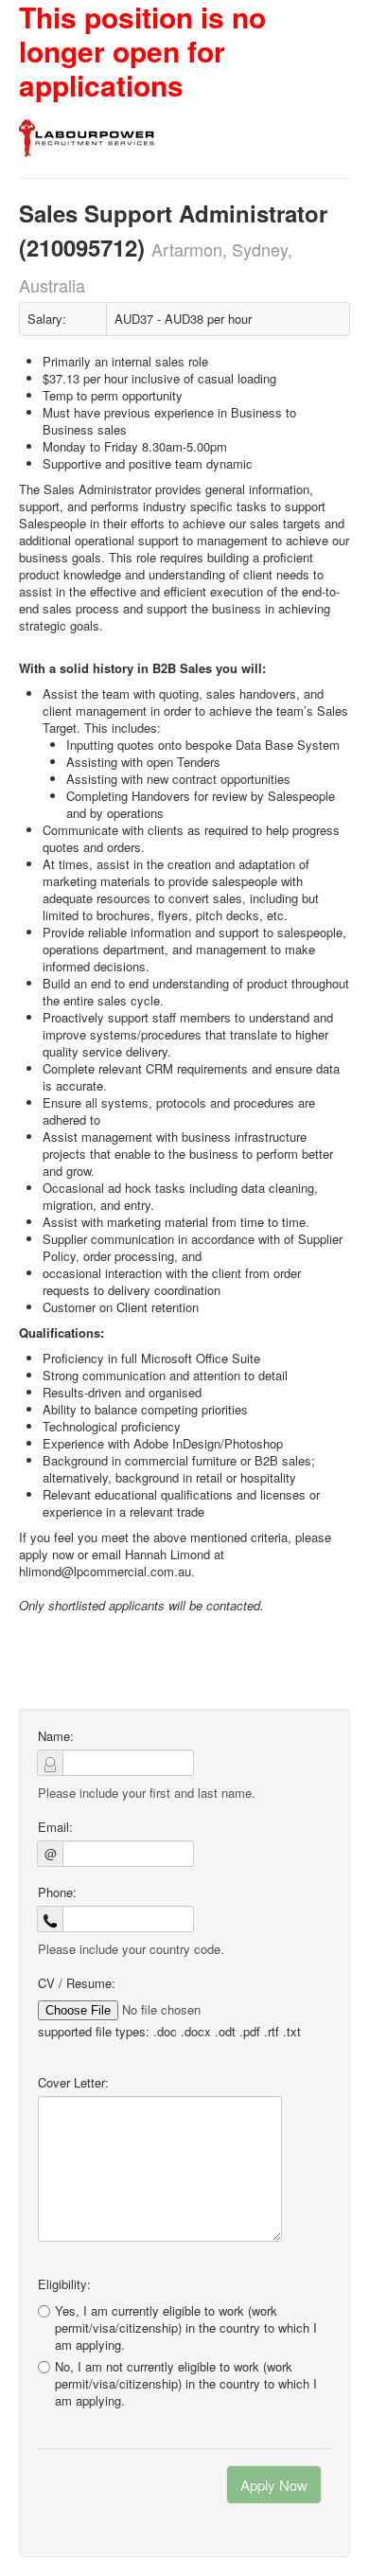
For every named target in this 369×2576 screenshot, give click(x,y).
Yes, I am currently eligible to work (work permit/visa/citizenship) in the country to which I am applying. (186, 2327)
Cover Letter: (73, 2083)
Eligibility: (64, 2284)
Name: (56, 1736)
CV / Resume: (77, 1983)
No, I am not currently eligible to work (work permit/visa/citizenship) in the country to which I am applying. (186, 2384)
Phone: (57, 1892)
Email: (55, 1827)
